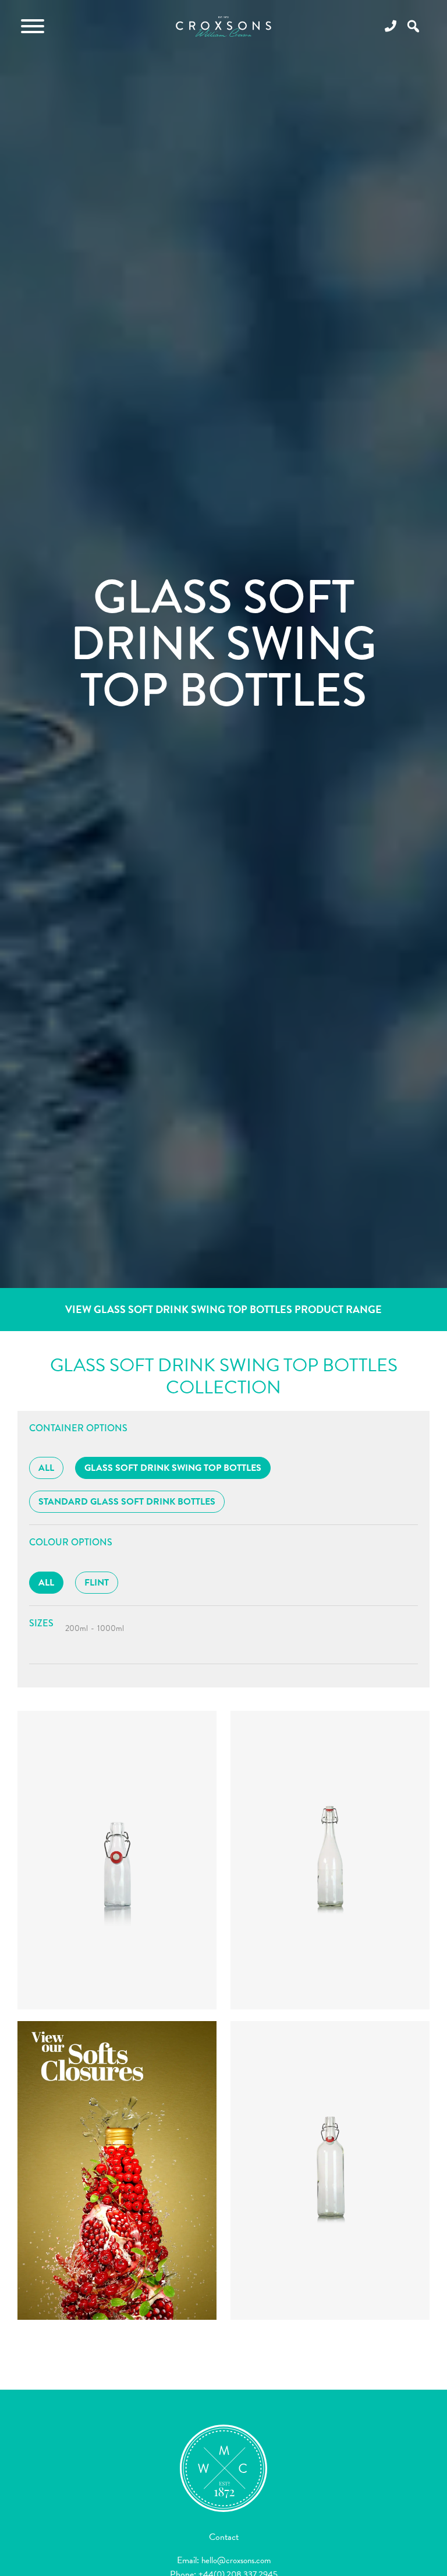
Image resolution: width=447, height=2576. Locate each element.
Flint (97, 1583)
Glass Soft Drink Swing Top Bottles (173, 1468)
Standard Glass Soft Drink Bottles (127, 1502)
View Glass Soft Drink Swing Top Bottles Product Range (223, 1309)
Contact (224, 2537)
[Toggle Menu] (33, 26)
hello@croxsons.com (236, 2560)
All (46, 1468)
